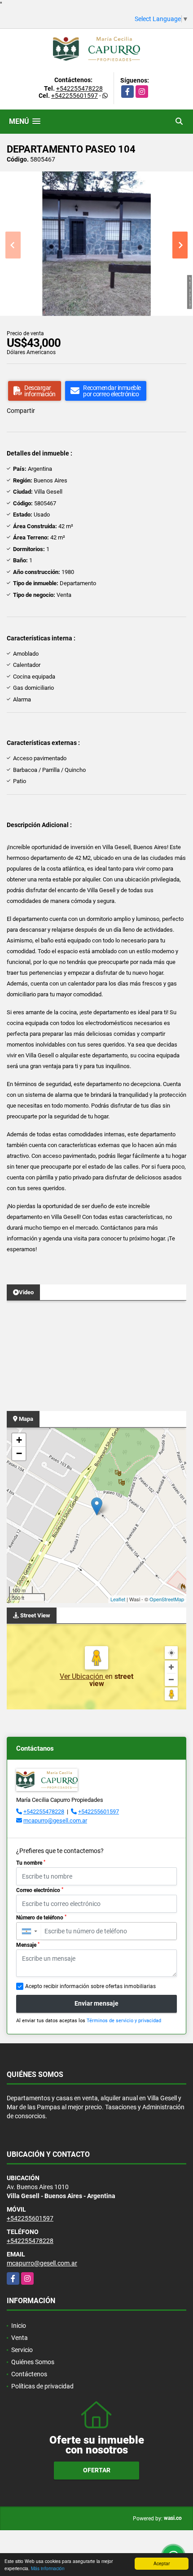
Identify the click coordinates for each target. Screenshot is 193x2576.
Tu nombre (31, 1863)
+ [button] (19, 1440)
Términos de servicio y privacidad (124, 2021)
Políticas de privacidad (42, 2386)
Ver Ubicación (82, 1676)
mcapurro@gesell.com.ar (55, 1820)
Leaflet (118, 1599)
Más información (48, 2568)
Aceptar (162, 2563)
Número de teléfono (41, 1918)
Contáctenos (29, 2374)
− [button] (19, 1453)
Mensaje (28, 1945)
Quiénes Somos (33, 2362)
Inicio (19, 2326)
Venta (20, 2338)
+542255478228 (79, 88)
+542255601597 (75, 96)
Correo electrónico (40, 1890)
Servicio (22, 2350)
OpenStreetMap (167, 1599)
